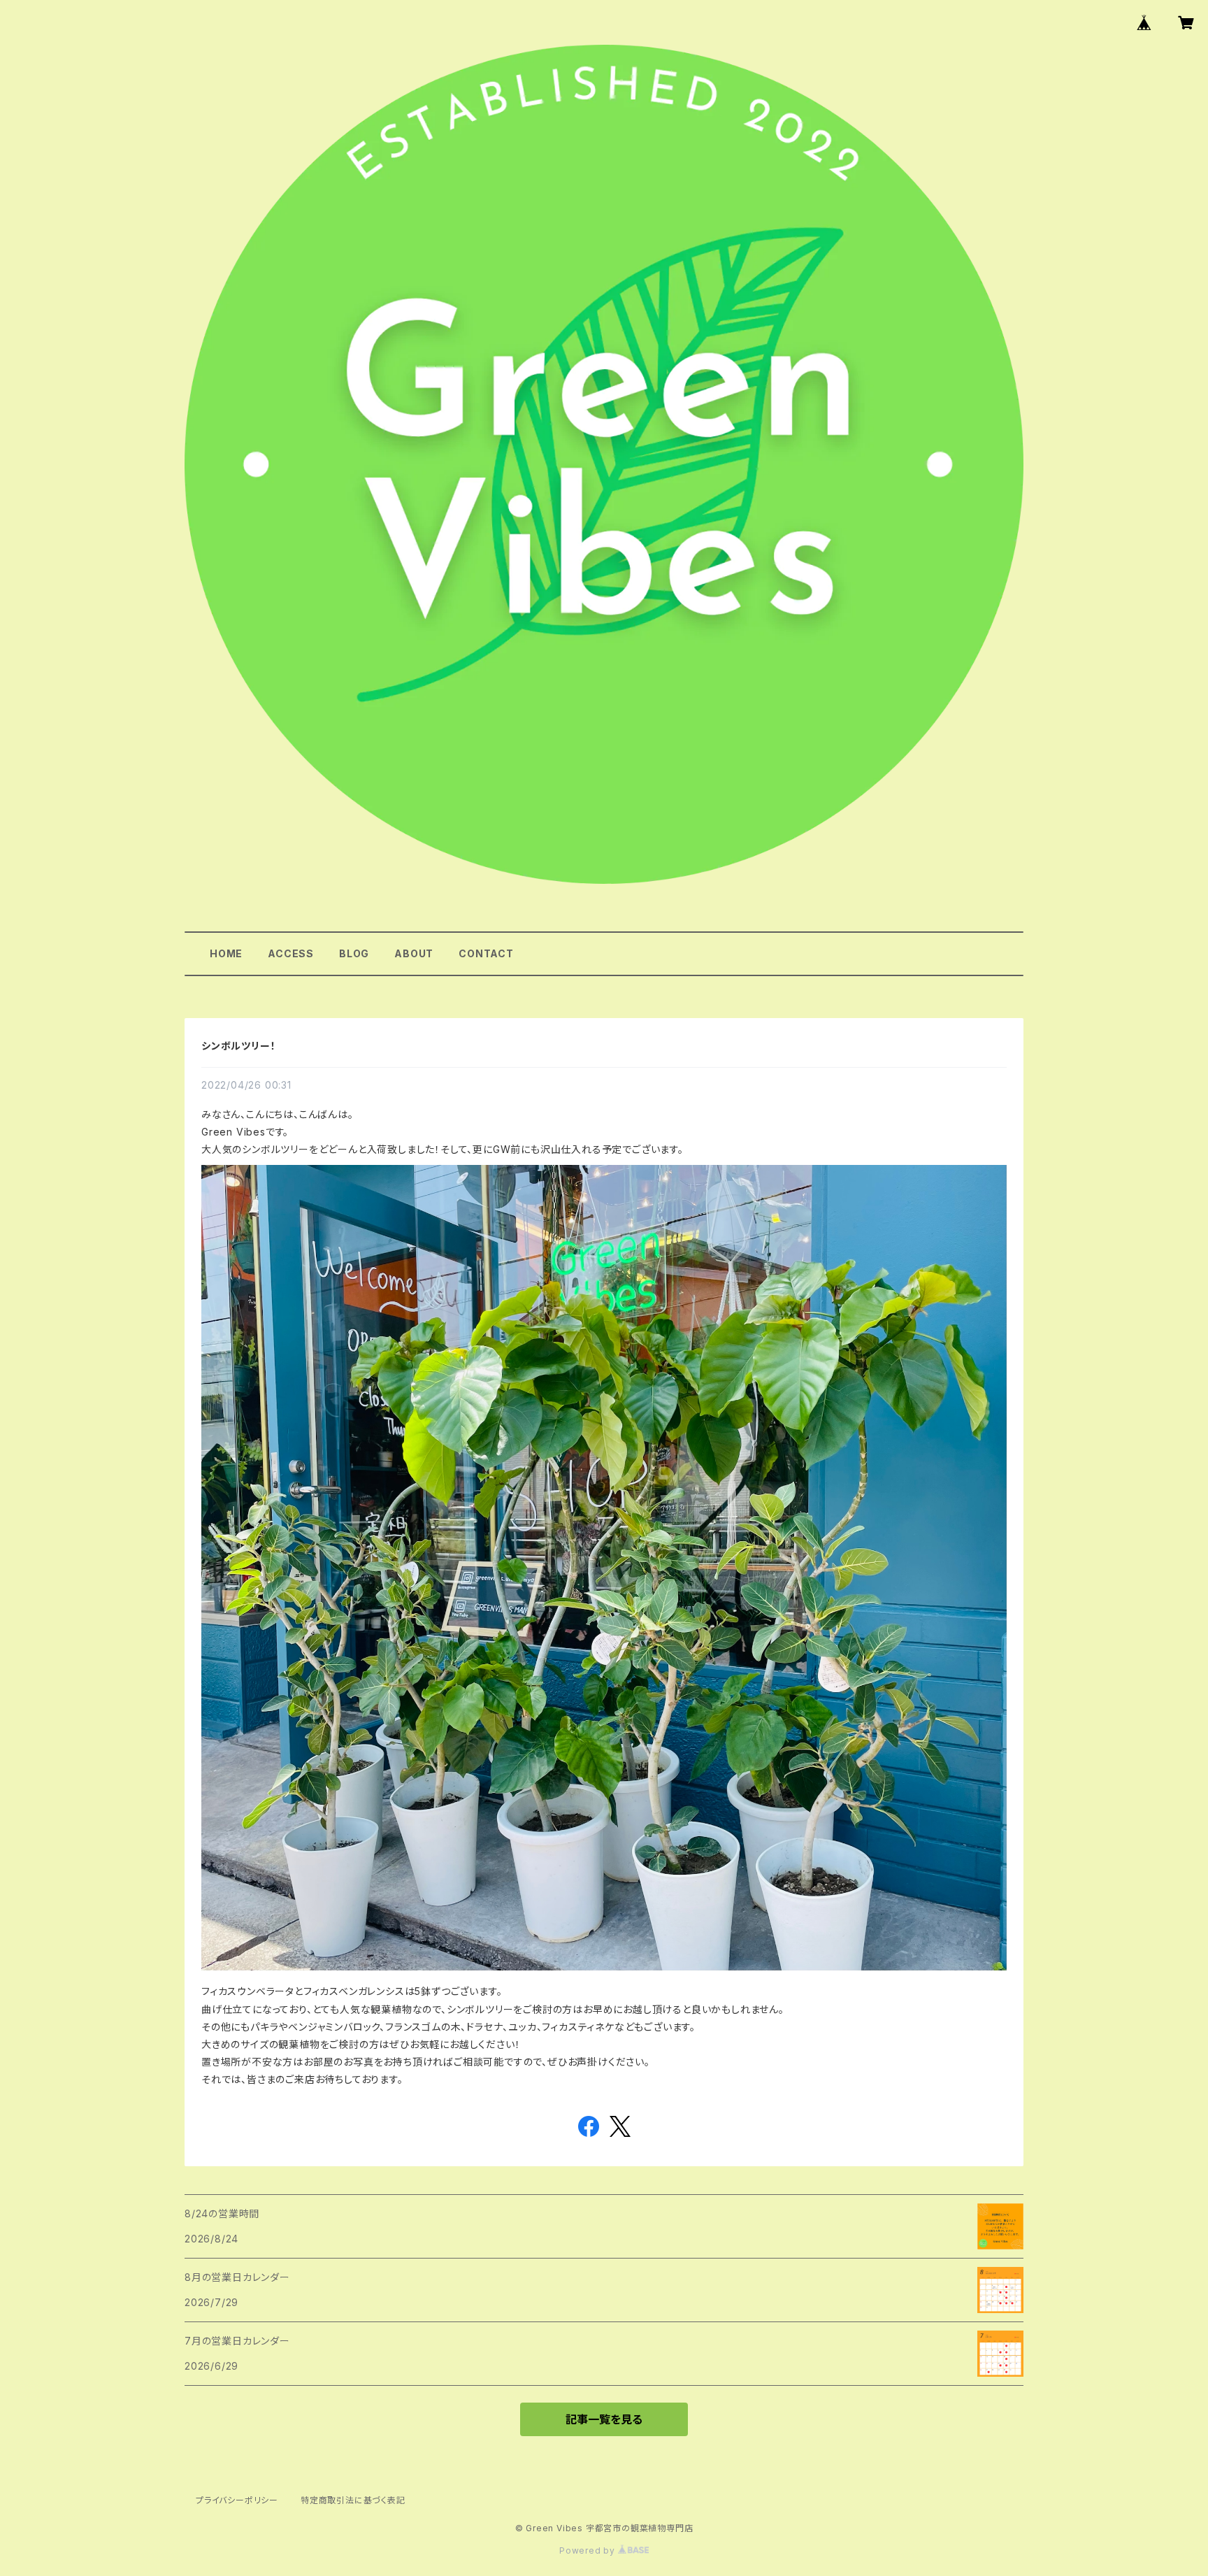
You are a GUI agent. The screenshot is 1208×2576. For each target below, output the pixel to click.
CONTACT (486, 953)
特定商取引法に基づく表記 (353, 2500)
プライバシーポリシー (237, 2500)
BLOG (354, 953)
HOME (226, 953)
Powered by (589, 2550)
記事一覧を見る (604, 2419)
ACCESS (291, 953)
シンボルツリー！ (238, 1046)
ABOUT (414, 953)
